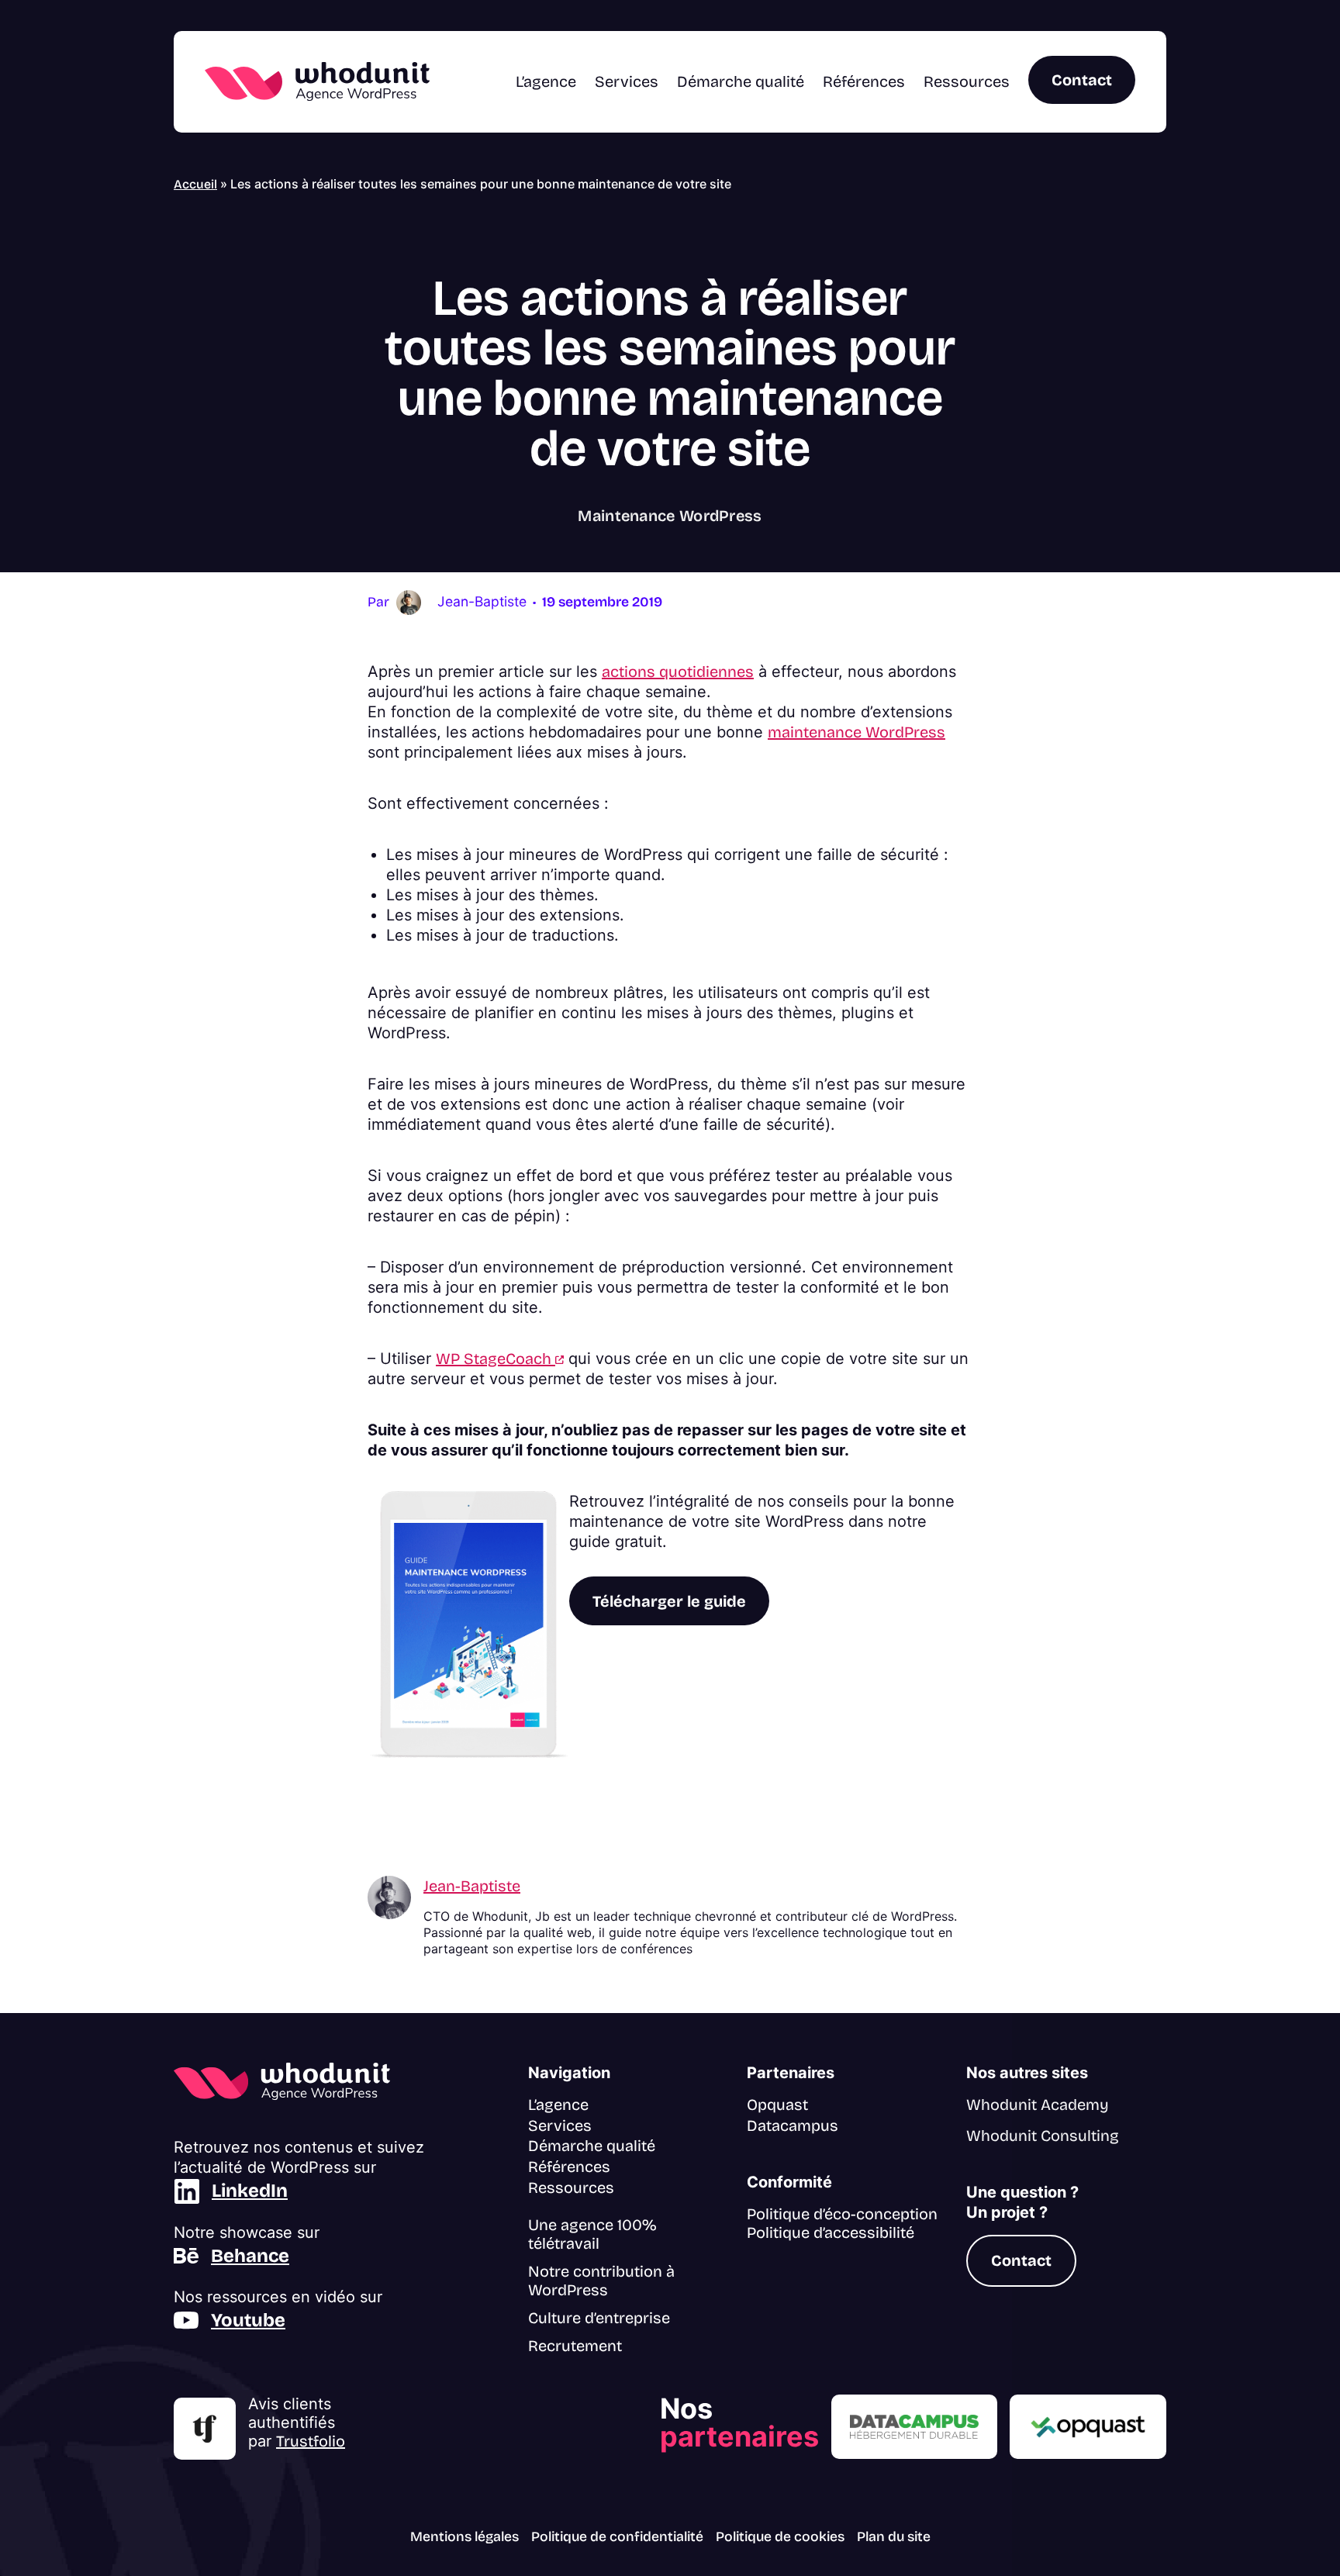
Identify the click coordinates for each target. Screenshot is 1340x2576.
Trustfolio (311, 2441)
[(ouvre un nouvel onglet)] (205, 2429)
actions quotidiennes (678, 672)
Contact (1082, 80)
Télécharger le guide (669, 1601)
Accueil (195, 184)
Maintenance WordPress (670, 516)
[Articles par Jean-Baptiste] (409, 601)
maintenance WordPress (856, 732)
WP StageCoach (500, 1359)
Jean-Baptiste (472, 1886)
